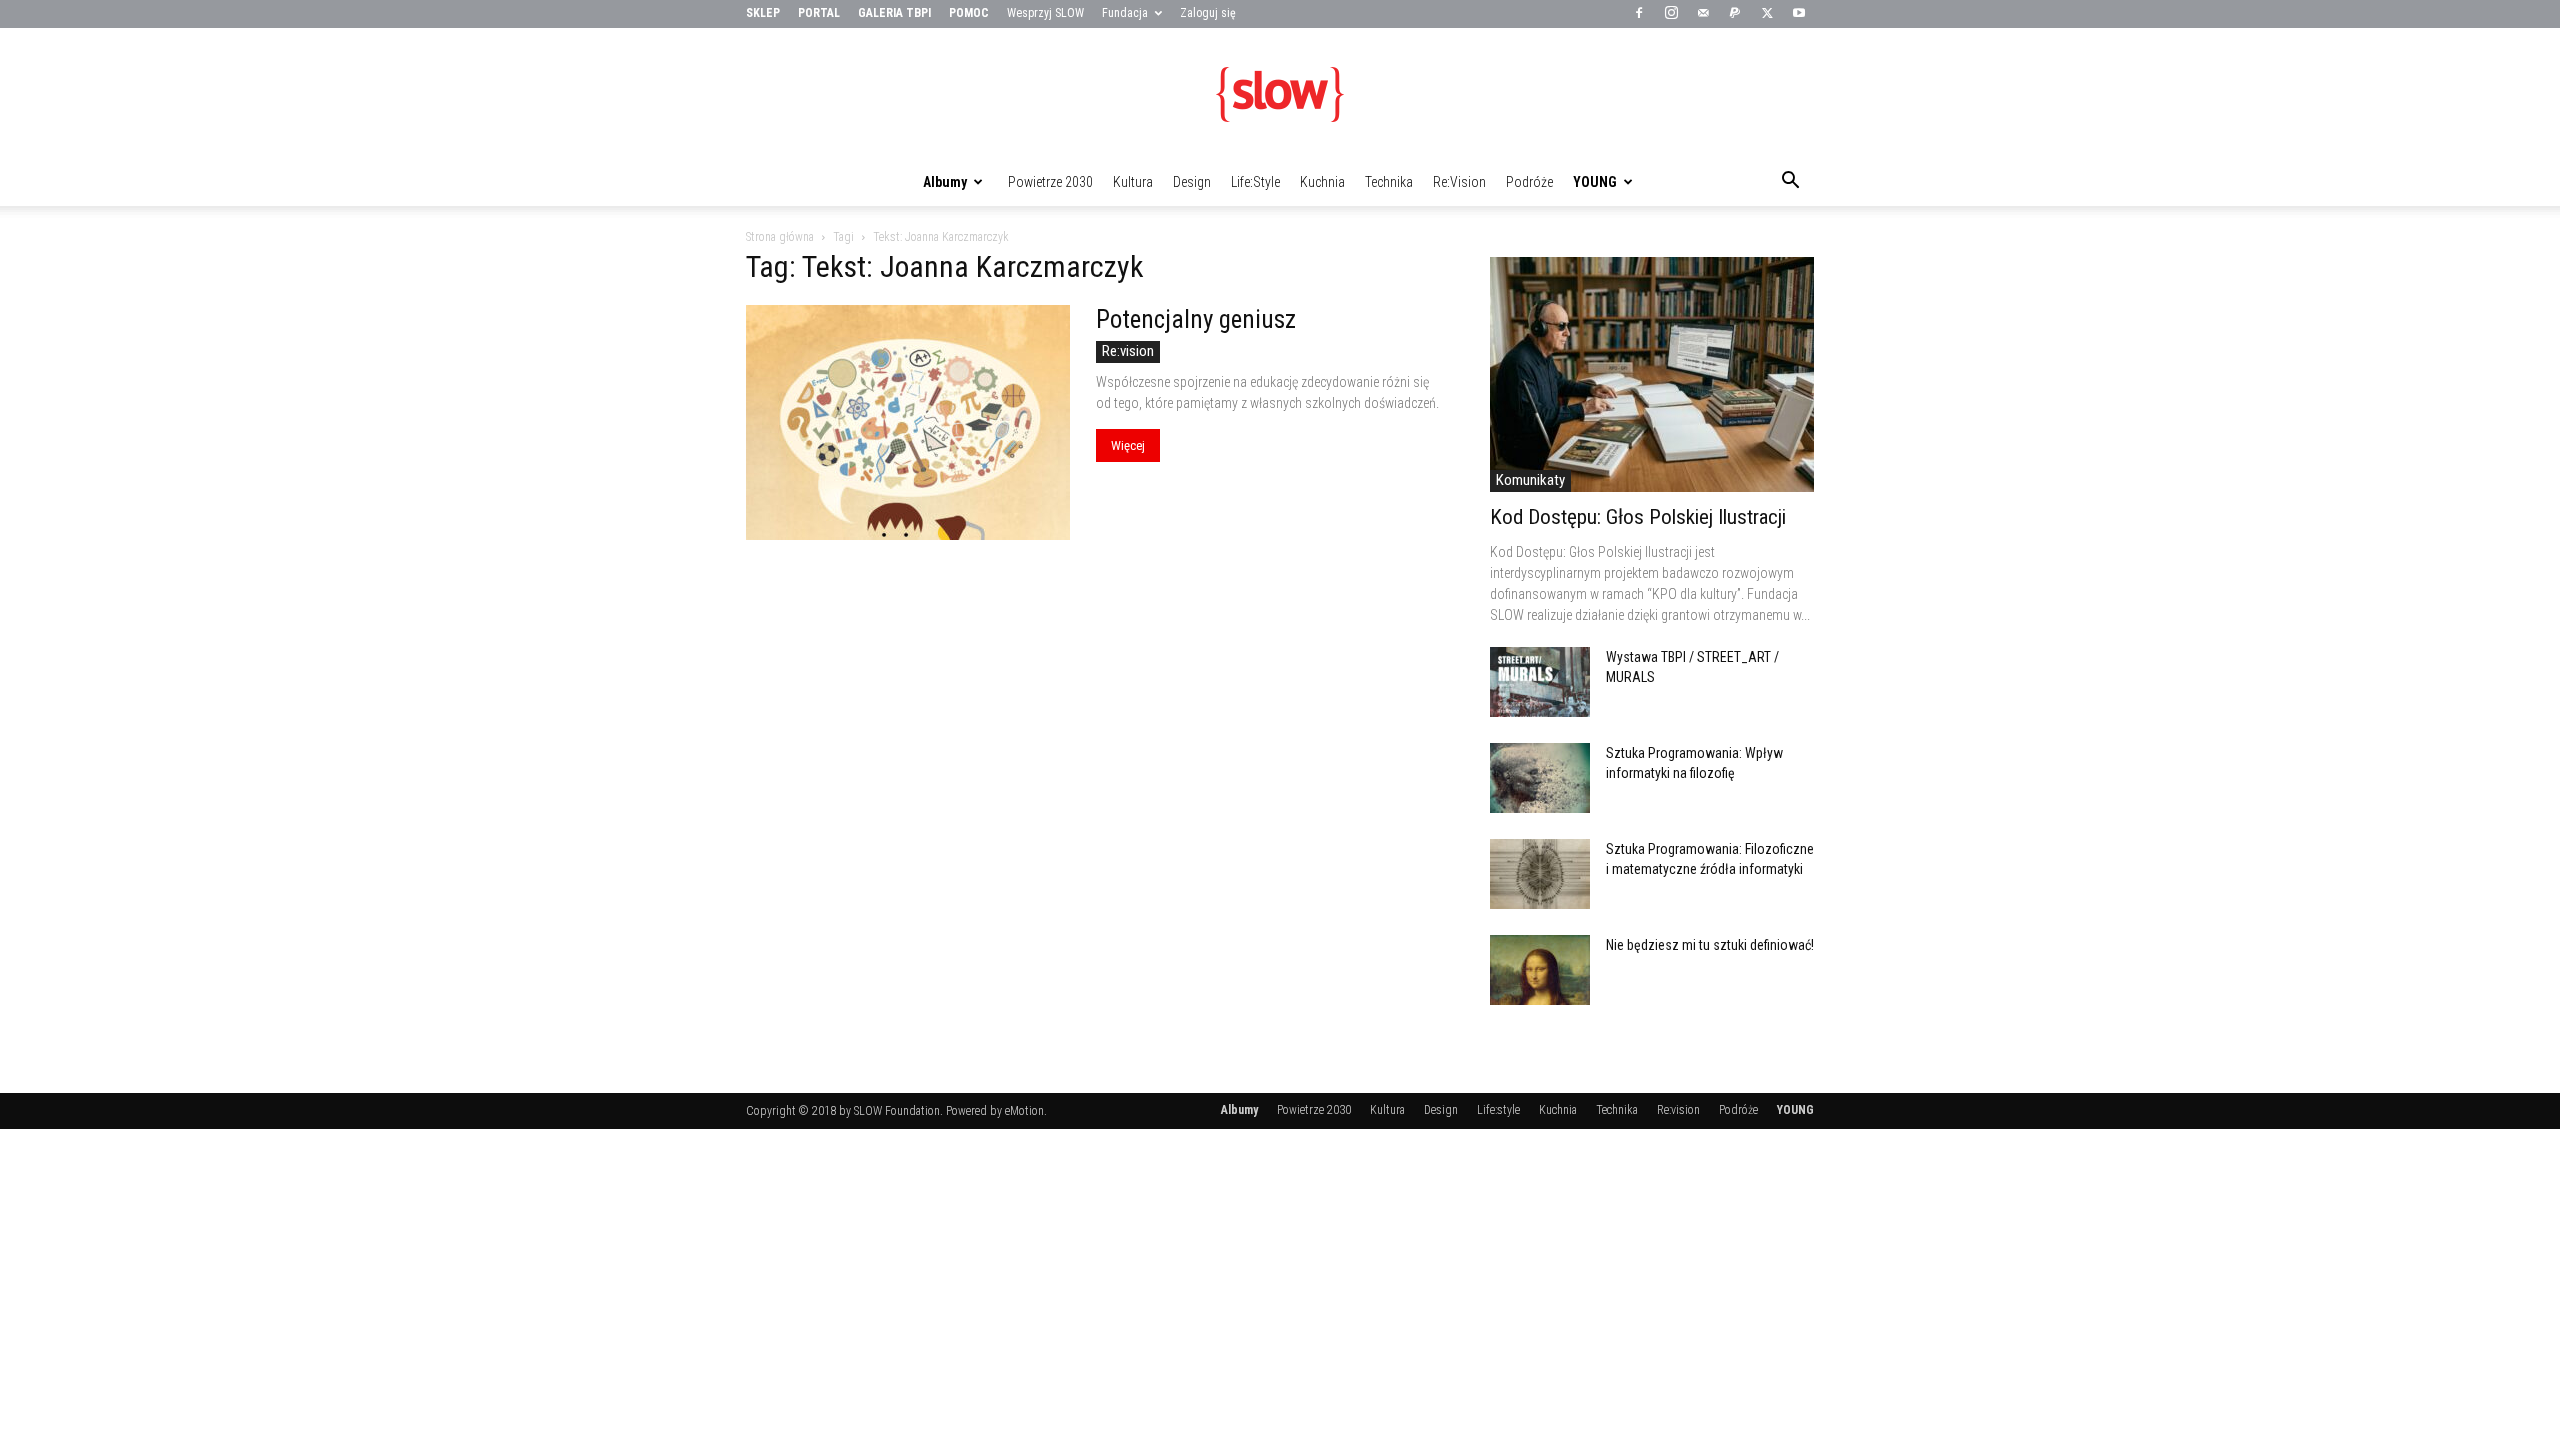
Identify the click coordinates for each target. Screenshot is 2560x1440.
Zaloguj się (1208, 13)
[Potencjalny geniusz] (908, 422)
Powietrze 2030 (1050, 182)
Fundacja (1125, 13)
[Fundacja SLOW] (1280, 94)
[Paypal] (1735, 14)
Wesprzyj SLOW (1045, 13)
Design (1192, 182)
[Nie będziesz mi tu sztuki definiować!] (1540, 970)
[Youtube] (1799, 14)
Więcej (1128, 445)
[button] (1790, 183)
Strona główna (780, 237)
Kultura (1133, 182)
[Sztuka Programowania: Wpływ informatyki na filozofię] (1540, 778)
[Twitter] (1767, 14)
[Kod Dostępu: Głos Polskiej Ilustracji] (1652, 374)
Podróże (1529, 182)
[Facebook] (1639, 14)
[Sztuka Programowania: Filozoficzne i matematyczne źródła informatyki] (1540, 874)
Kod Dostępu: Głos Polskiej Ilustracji (1638, 517)
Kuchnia (1322, 182)
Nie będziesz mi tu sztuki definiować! (1710, 945)
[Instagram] (1671, 14)
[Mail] (1703, 14)
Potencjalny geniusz (1196, 319)
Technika (1389, 182)
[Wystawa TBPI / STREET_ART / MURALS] (1540, 682)
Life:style (1255, 182)
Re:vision (1459, 182)
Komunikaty (1530, 480)
